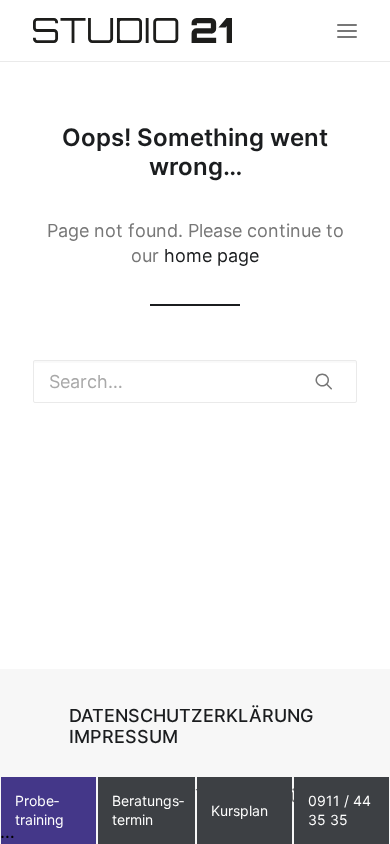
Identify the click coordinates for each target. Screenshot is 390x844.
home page (211, 255)
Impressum (123, 736)
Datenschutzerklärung (191, 715)
